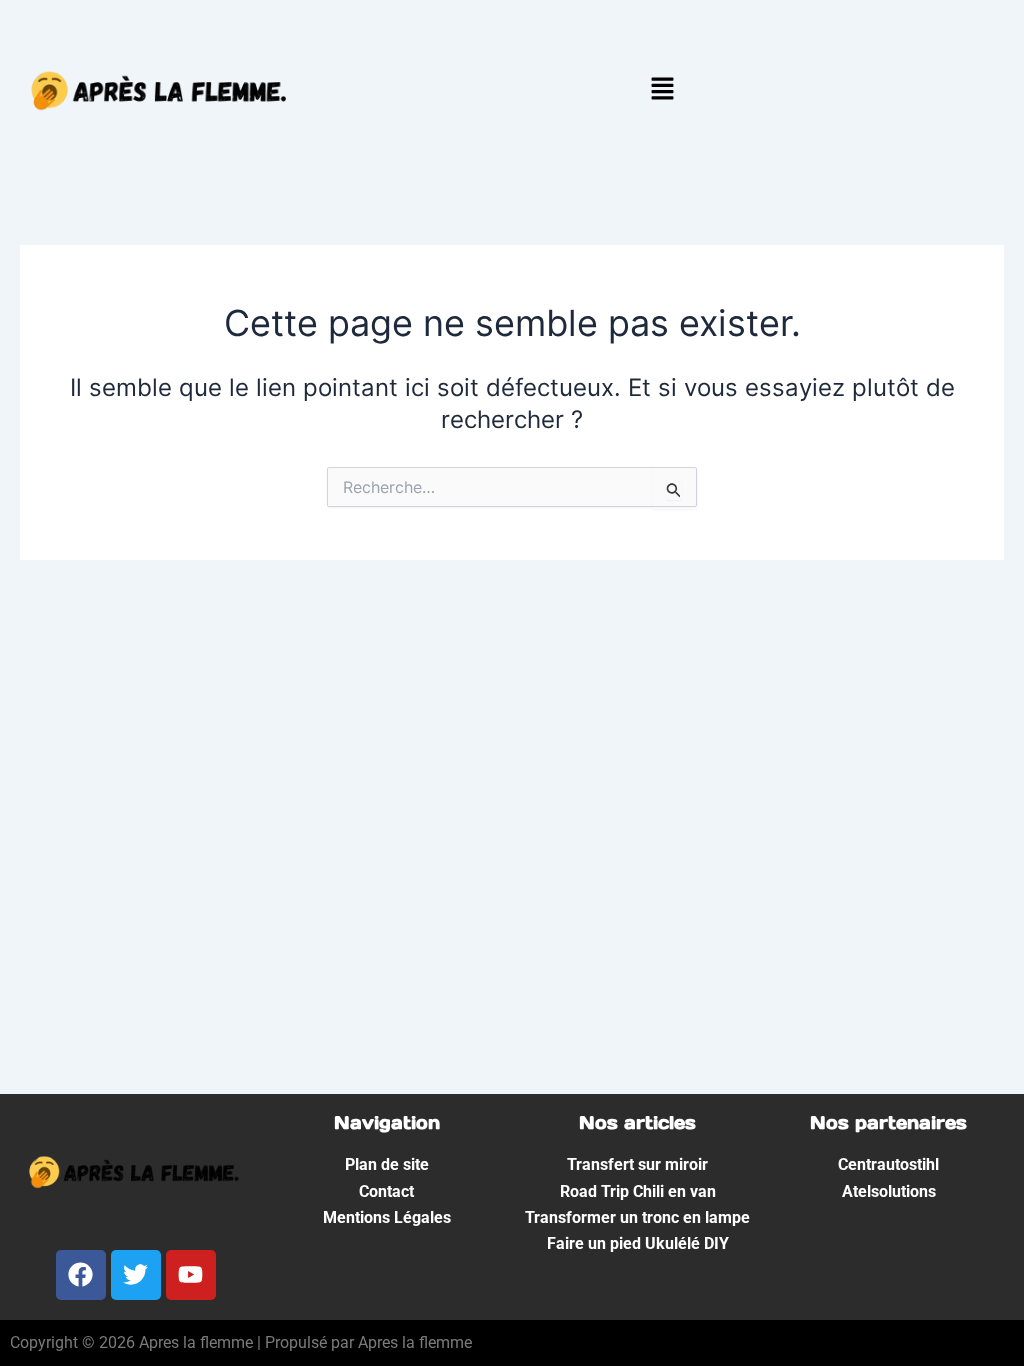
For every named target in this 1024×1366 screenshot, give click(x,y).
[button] (662, 90)
